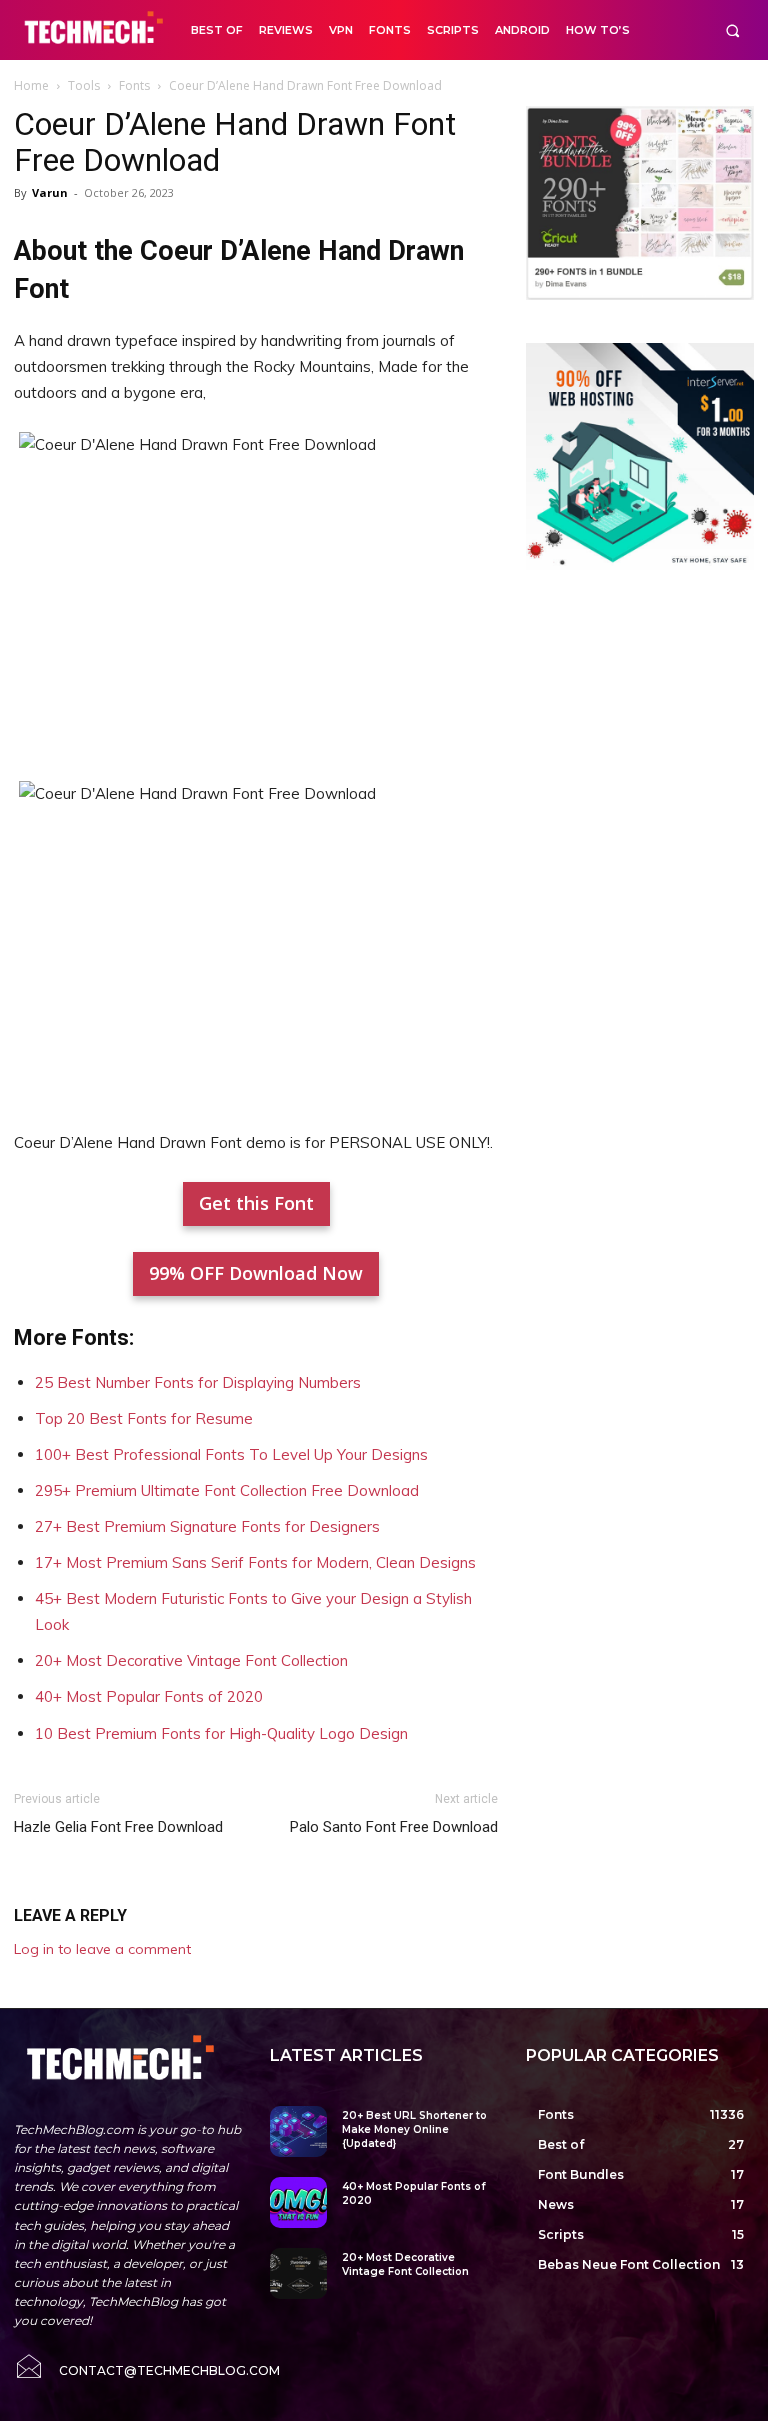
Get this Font (256, 1203)
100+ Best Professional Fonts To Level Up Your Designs (231, 1454)
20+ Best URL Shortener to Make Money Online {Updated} (414, 2129)
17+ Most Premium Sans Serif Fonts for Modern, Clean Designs (255, 1562)
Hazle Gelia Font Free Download (118, 1827)
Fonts (134, 85)
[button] (732, 30)
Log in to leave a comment (102, 1949)
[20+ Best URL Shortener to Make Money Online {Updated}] (298, 2131)
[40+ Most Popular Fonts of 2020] (298, 2202)
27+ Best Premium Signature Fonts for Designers (207, 1526)
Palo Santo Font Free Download (394, 1827)
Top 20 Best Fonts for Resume (144, 1418)
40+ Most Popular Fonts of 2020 (149, 1696)
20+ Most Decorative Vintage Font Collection (191, 1660)
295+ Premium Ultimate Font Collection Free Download (227, 1490)
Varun (50, 192)
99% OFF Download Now (256, 1273)
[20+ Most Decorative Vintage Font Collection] (298, 2273)
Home (31, 85)
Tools (84, 85)
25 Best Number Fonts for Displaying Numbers (198, 1382)
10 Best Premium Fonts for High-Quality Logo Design (221, 1733)
